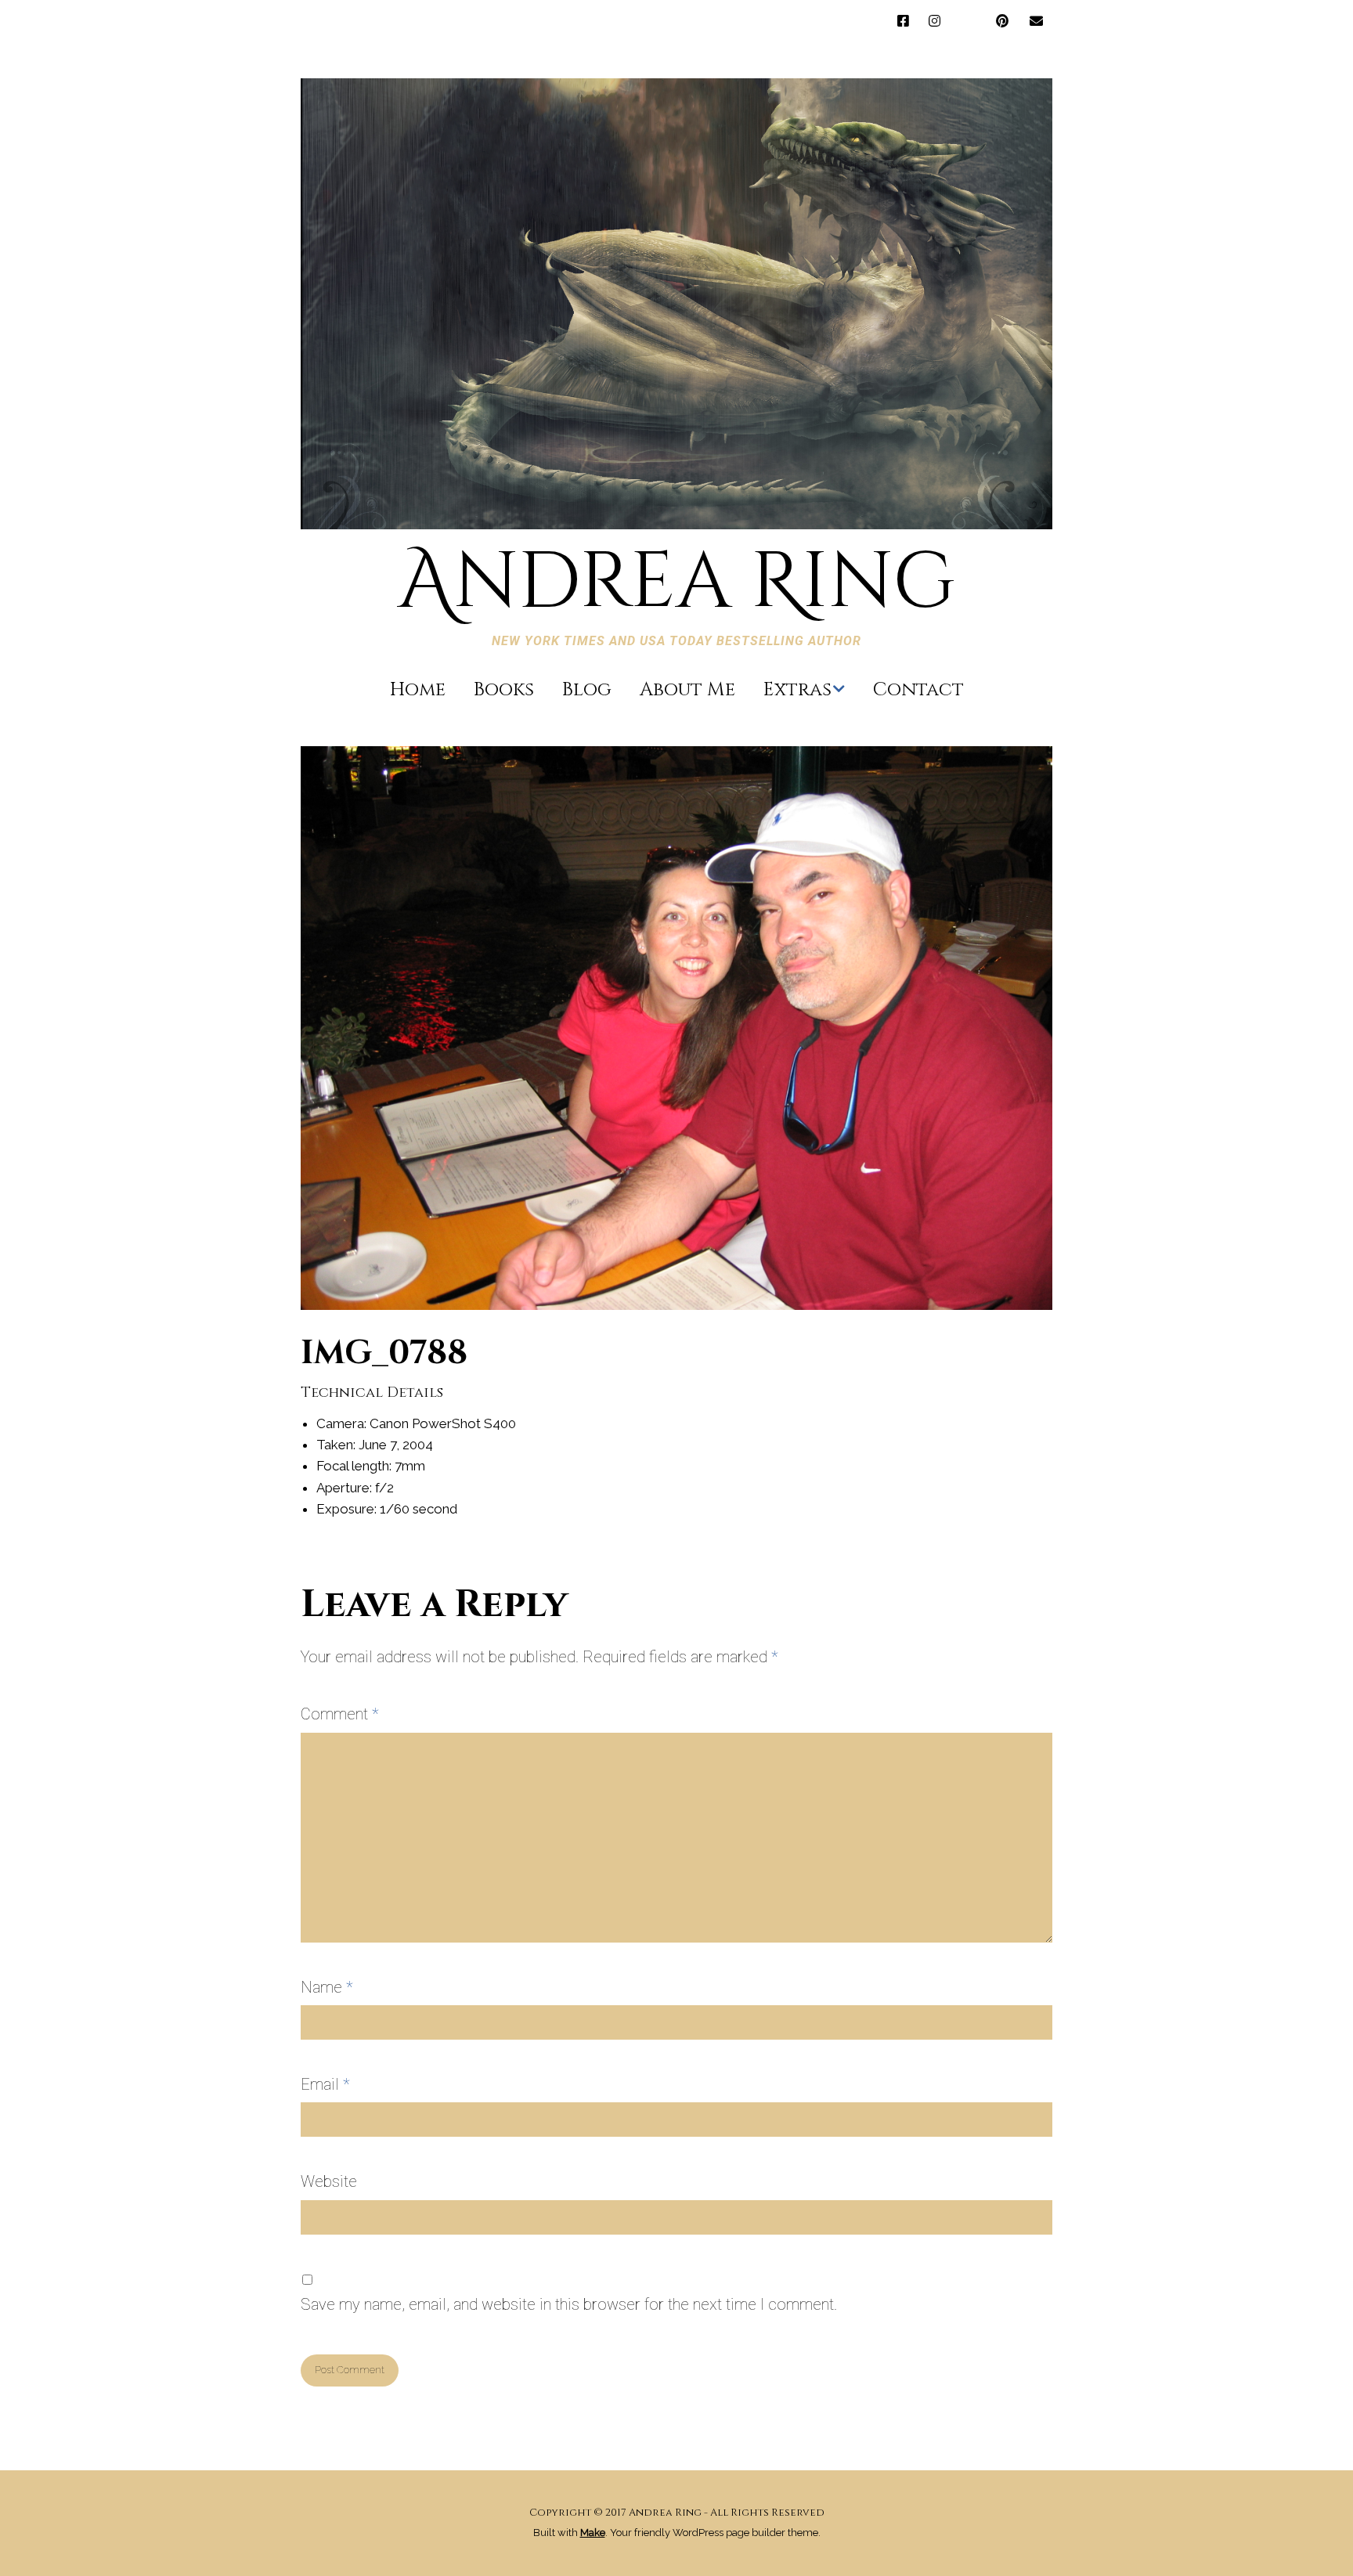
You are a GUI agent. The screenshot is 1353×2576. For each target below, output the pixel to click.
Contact (918, 690)
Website (329, 2181)
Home (418, 690)
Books (504, 690)
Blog (587, 690)
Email (325, 2084)
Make (593, 2533)
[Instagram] (934, 22)
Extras (797, 690)
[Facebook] (907, 22)
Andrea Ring (676, 583)
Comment (340, 1714)
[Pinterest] (1002, 22)
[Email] (1036, 22)
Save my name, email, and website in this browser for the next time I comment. (569, 2304)
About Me (687, 690)
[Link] (968, 22)
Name (327, 1987)
